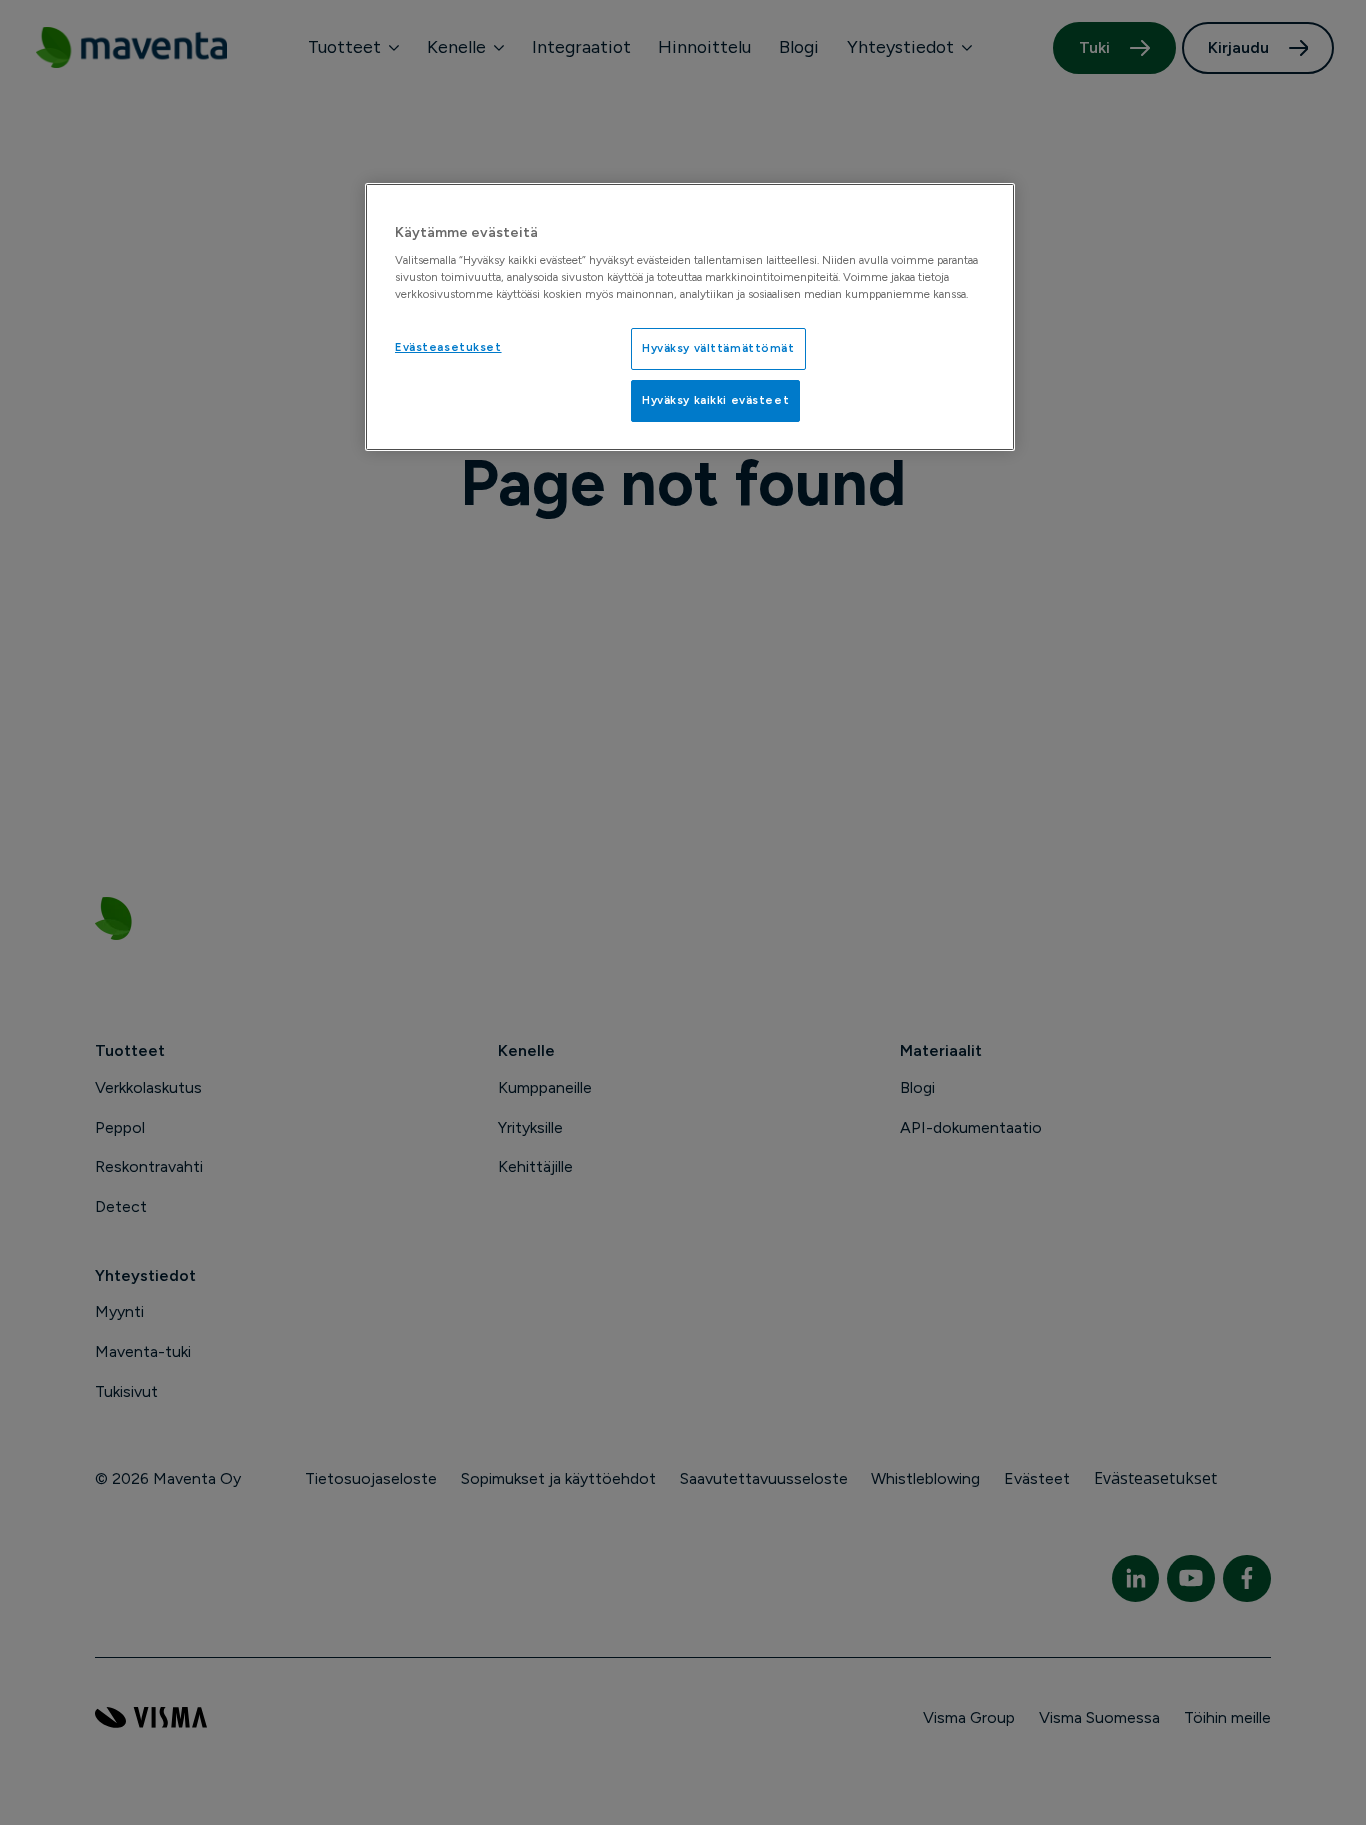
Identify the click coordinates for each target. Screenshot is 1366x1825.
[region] (690, 317)
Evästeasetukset (448, 347)
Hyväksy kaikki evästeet (715, 400)
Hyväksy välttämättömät (718, 348)
